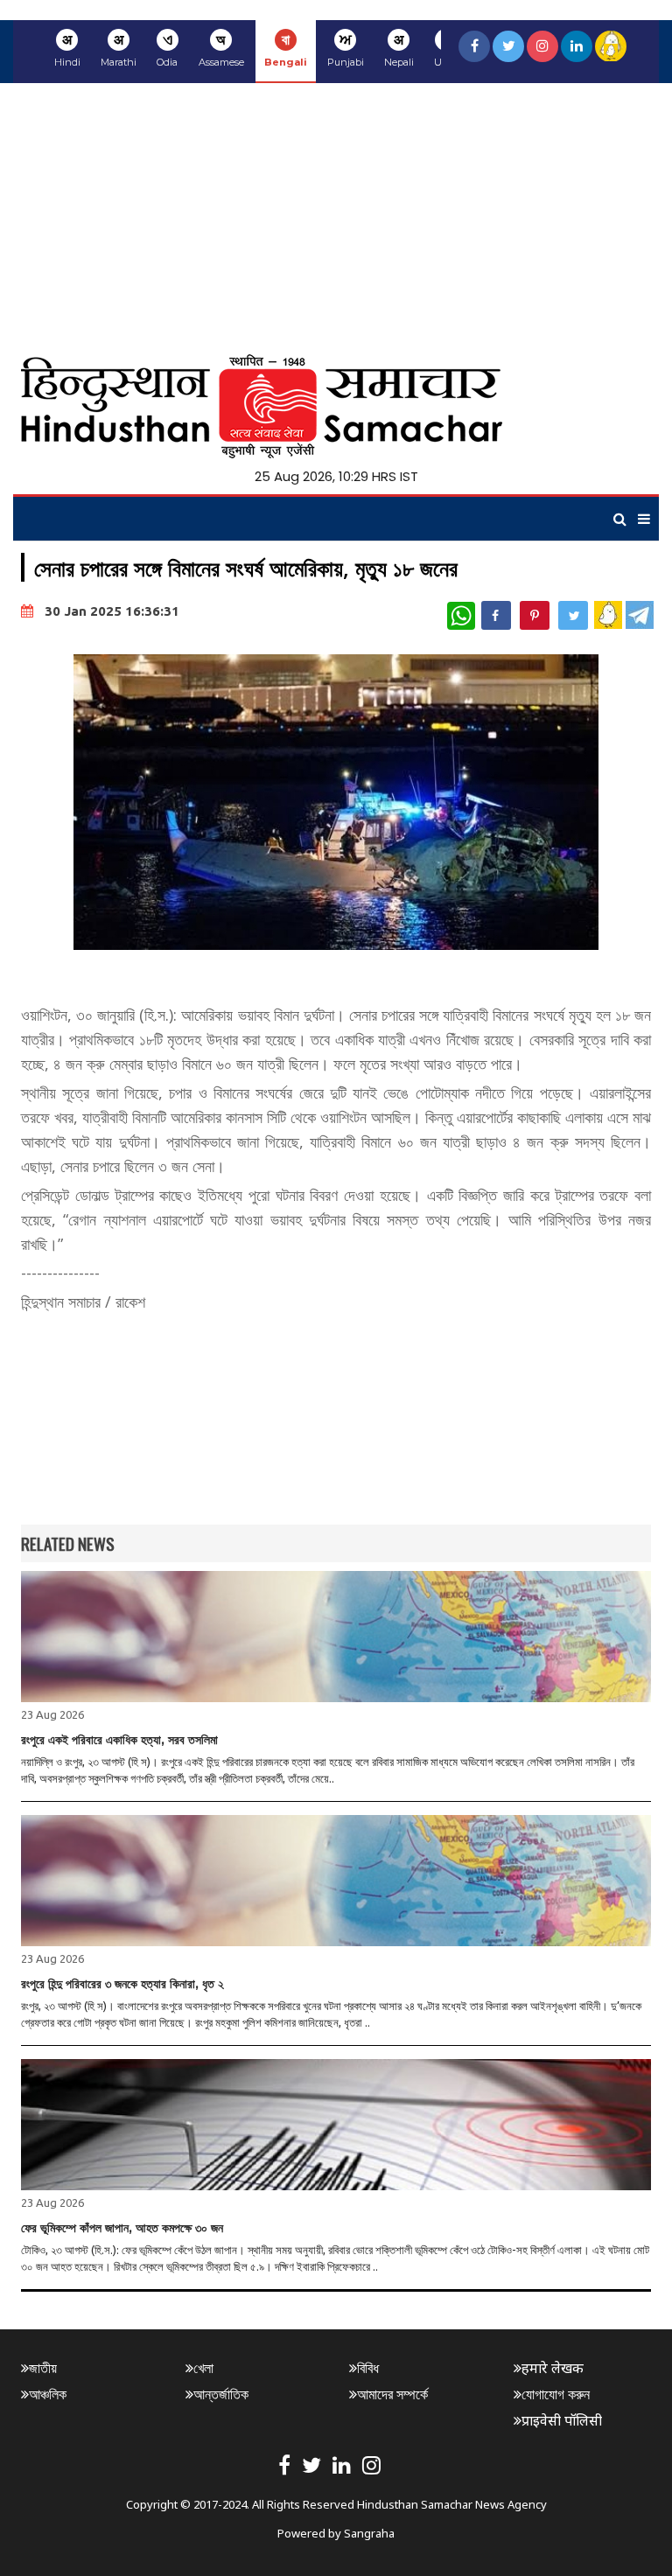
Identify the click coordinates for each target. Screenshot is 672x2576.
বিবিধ (368, 2368)
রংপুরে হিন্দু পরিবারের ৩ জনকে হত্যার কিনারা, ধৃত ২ (122, 1984)
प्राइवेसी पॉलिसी (562, 2420)
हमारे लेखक (553, 2368)
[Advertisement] (336, 214)
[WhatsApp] (461, 616)
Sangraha (369, 2533)
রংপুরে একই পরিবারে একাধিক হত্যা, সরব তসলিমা (119, 1740)
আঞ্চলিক (48, 2394)
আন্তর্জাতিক (221, 2394)
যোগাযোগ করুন (556, 2394)
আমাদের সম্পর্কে (392, 2394)
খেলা (203, 2368)
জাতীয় (43, 2368)
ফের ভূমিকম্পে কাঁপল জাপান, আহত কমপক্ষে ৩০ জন (122, 2228)
